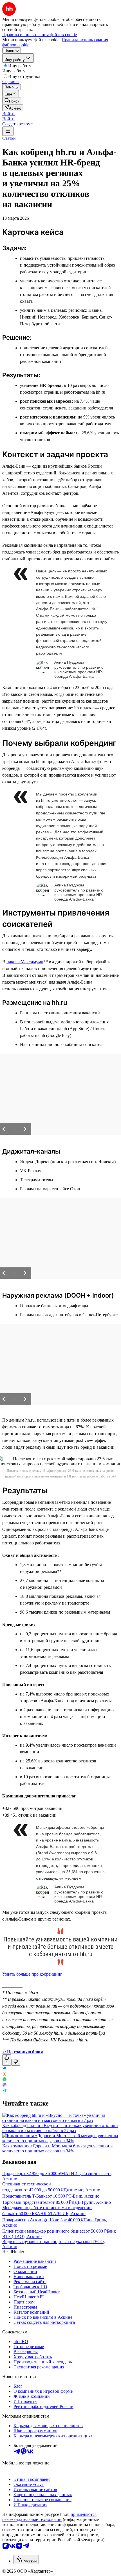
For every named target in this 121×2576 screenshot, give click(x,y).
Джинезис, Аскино (82, 2190)
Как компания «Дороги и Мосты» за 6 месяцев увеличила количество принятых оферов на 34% (58, 2148)
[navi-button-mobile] (8, 131)
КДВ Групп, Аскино (91, 2202)
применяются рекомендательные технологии (49, 2517)
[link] (12, 101)
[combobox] (26, 2559)
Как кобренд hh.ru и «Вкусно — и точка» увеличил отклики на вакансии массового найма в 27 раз (60, 2128)
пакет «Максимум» (25, 962)
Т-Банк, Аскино (84, 2196)
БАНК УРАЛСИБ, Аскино (60, 2214)
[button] (8, 114)
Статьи (9, 138)
